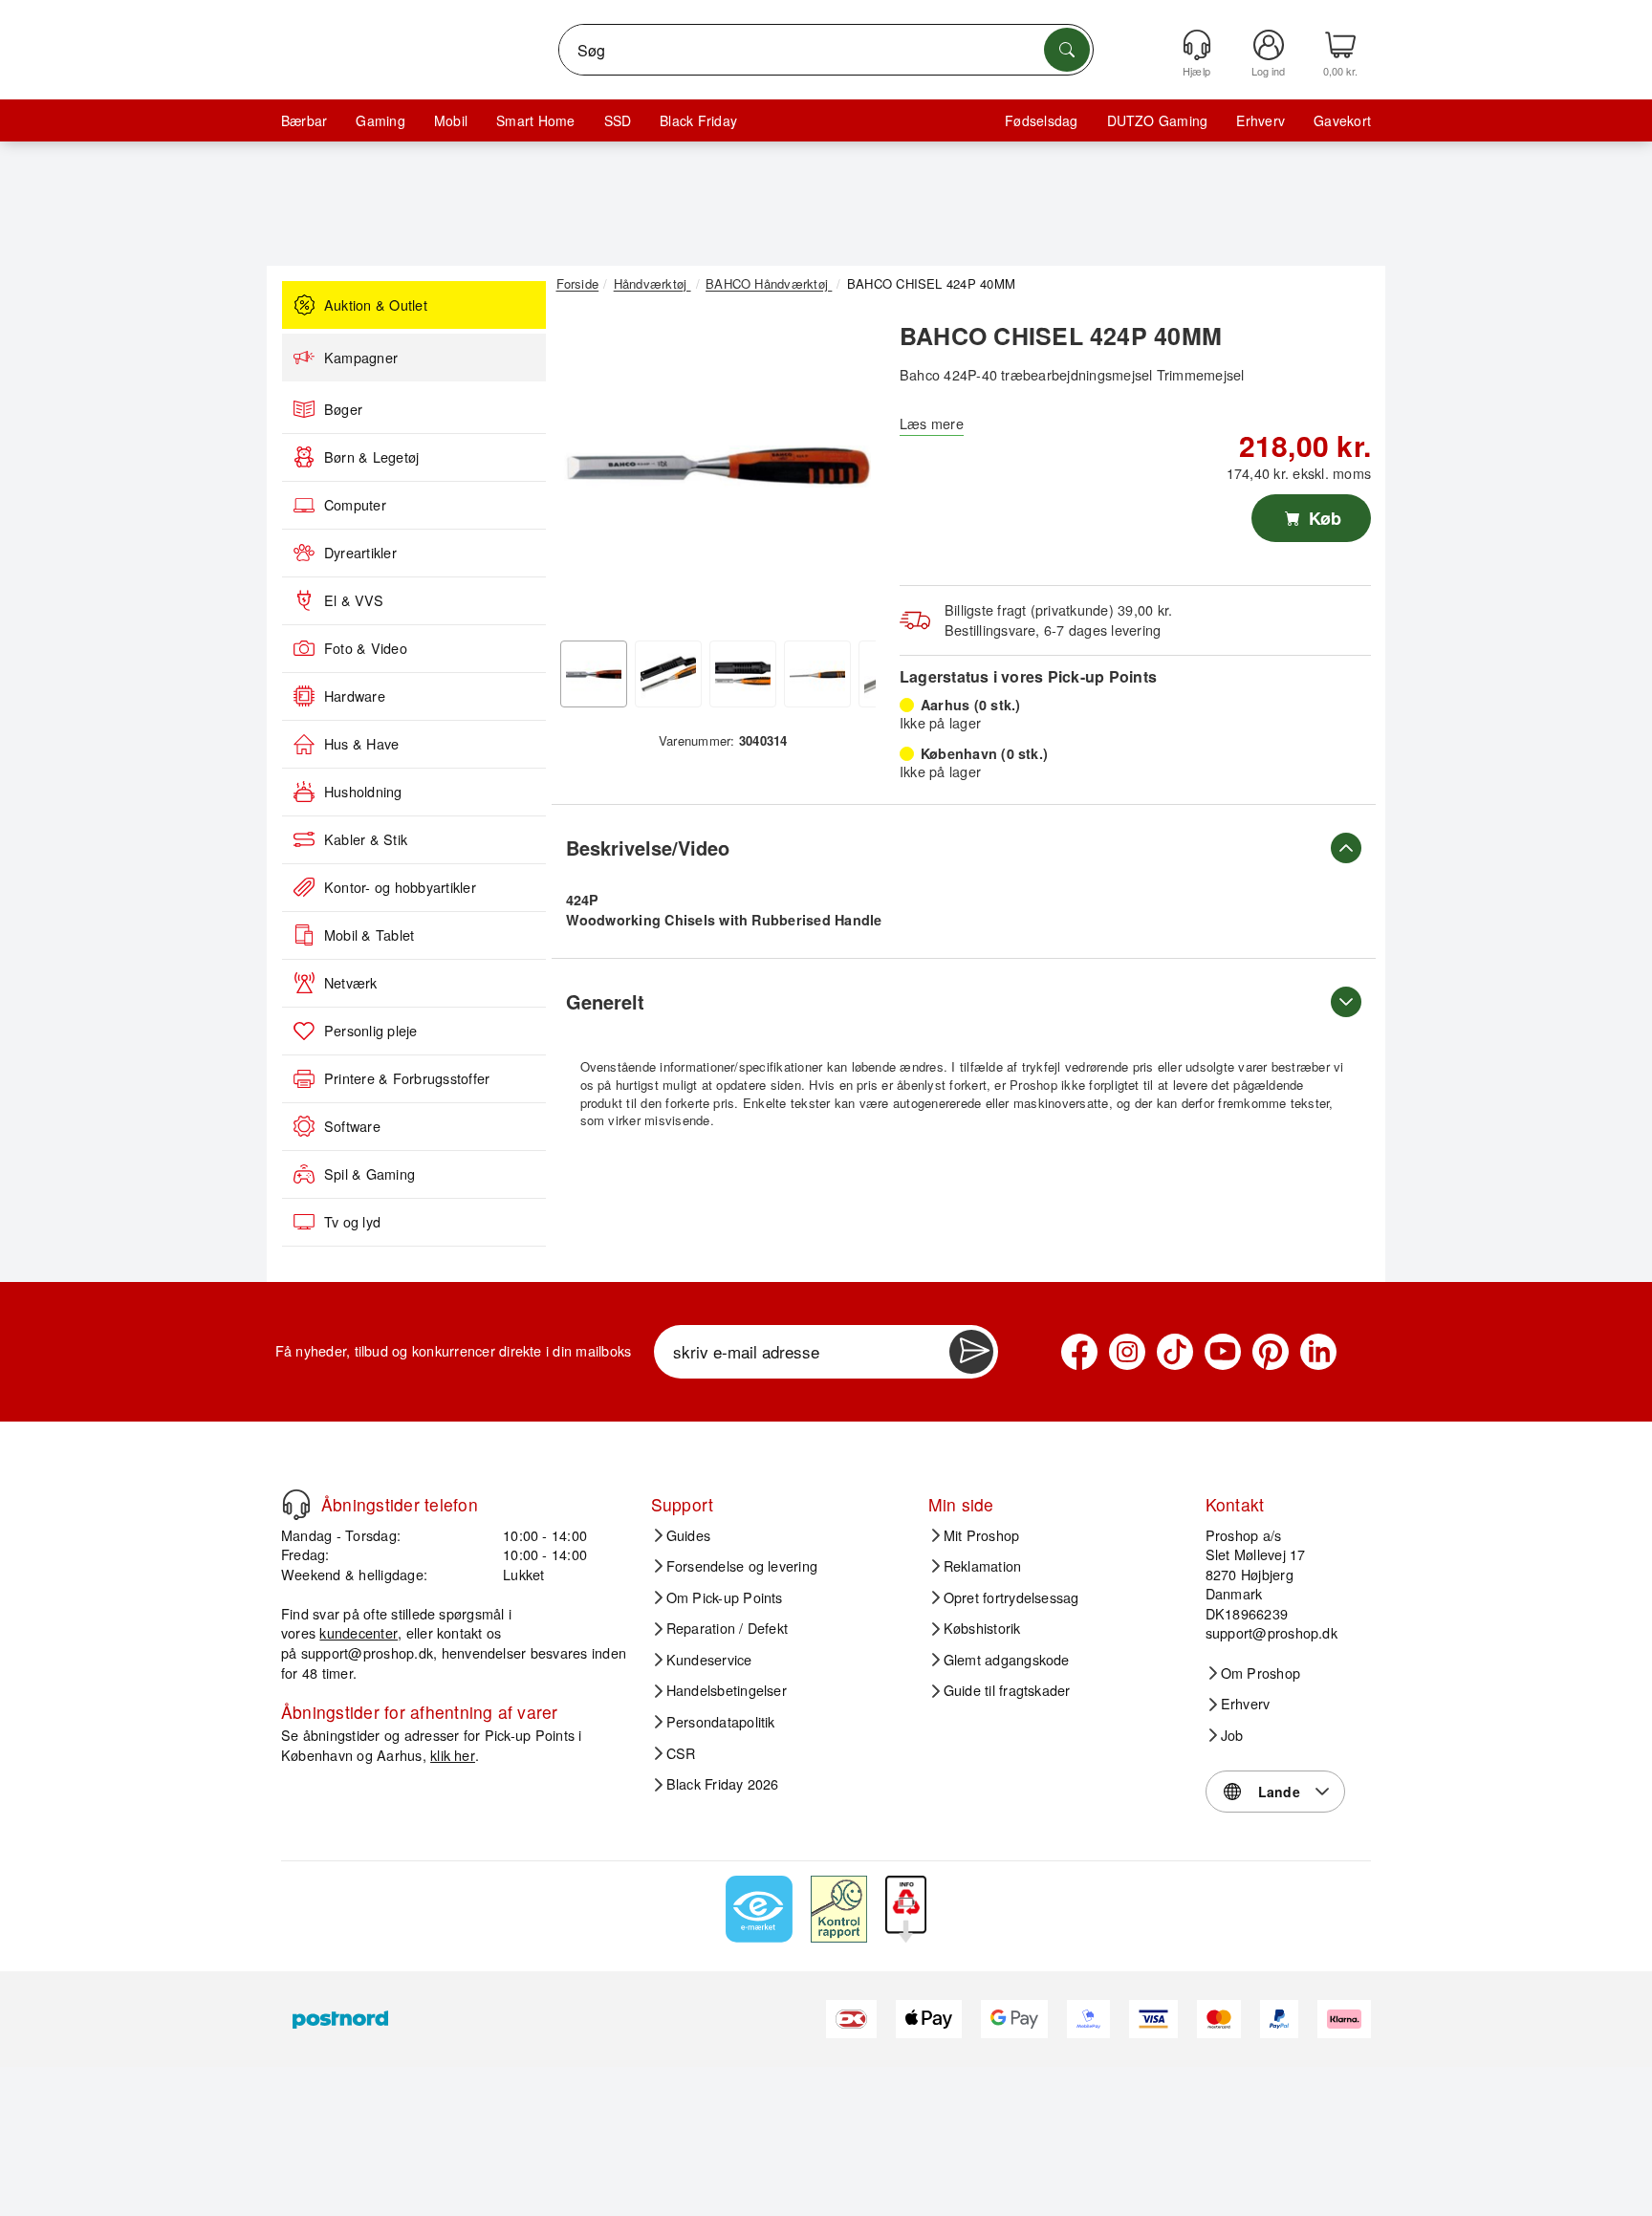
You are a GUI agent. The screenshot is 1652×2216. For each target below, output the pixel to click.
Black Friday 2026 (723, 1784)
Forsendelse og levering (742, 1566)
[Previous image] (585, 471)
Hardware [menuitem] (355, 696)
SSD (618, 120)
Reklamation (983, 1566)
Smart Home (535, 120)
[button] (716, 467)
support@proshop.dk (367, 1652)
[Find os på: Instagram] (1127, 1352)
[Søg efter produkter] (1067, 50)
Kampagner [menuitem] (361, 358)
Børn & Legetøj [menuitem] (371, 457)
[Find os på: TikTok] (1175, 1352)
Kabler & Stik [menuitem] (366, 839)
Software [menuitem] (352, 1126)
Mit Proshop (982, 1535)
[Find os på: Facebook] (1079, 1352)
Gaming (380, 120)
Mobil (451, 120)
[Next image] (847, 471)
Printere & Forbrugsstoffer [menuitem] (407, 1078)
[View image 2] (668, 674)
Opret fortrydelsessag (1011, 1597)
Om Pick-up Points (725, 1597)
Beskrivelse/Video (648, 847)
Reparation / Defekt (728, 1628)
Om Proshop (1261, 1673)
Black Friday (698, 120)
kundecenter (359, 1632)
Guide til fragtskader (1007, 1690)
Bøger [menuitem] (343, 409)
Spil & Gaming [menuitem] (370, 1174)
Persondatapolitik (721, 1722)
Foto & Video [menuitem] (366, 648)
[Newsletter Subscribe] (971, 1352)
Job (1232, 1735)
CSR (681, 1753)
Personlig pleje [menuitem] (371, 1031)
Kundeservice (709, 1660)
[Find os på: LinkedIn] (1318, 1352)
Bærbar (304, 120)
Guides (688, 1535)
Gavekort (1342, 120)
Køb (1323, 518)
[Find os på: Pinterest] (1271, 1352)
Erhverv (1261, 120)
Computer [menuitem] (355, 505)
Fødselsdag (1041, 120)
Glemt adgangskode (1007, 1660)
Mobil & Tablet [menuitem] (369, 935)
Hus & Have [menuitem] (361, 744)
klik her (453, 1755)
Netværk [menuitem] (351, 983)
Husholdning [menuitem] (363, 792)
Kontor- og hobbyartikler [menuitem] (400, 887)
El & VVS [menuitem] (354, 600)
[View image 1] (594, 674)
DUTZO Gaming (1158, 120)
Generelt (605, 1001)
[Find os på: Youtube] (1223, 1352)
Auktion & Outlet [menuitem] (376, 305)
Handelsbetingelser (727, 1690)
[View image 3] (743, 674)
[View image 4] (817, 674)
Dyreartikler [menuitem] (360, 553)
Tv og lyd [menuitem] (352, 1222)
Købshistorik (982, 1628)
